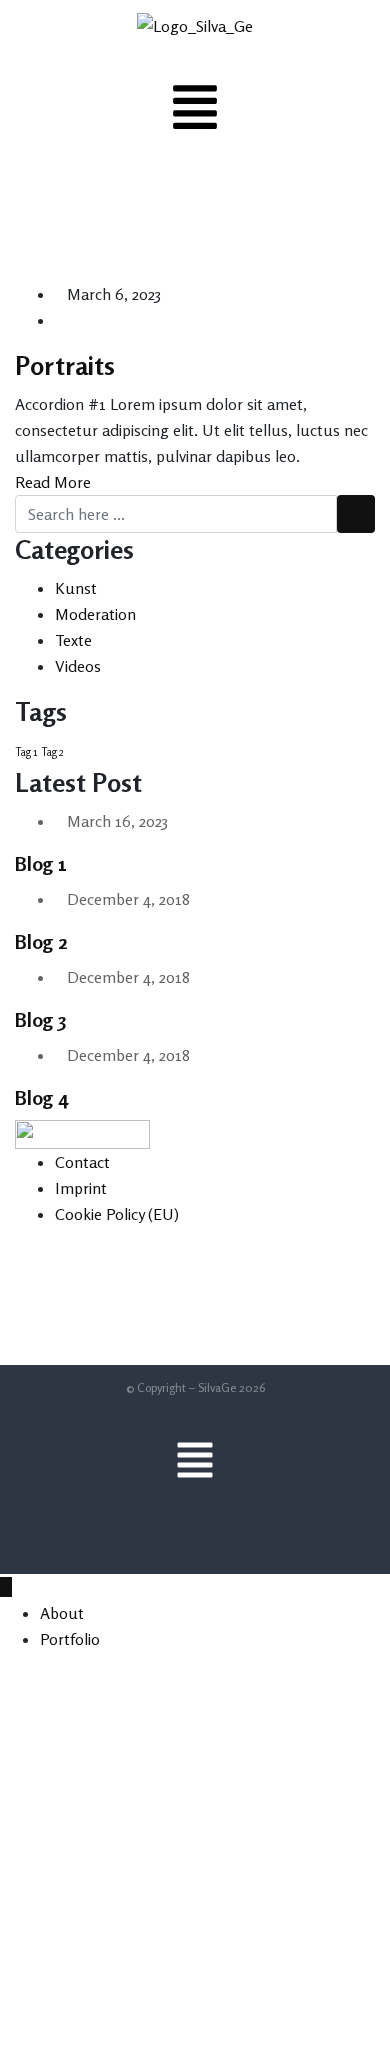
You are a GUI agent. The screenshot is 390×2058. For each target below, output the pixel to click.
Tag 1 (26, 752)
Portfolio (70, 1639)
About (62, 1613)
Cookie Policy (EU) (117, 1214)
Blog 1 (41, 863)
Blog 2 (41, 941)
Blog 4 (42, 1097)
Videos (78, 666)
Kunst (76, 588)
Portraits (65, 365)
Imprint (81, 1188)
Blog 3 (40, 1019)
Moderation (95, 614)
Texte (73, 640)
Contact (82, 1162)
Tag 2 (52, 752)
